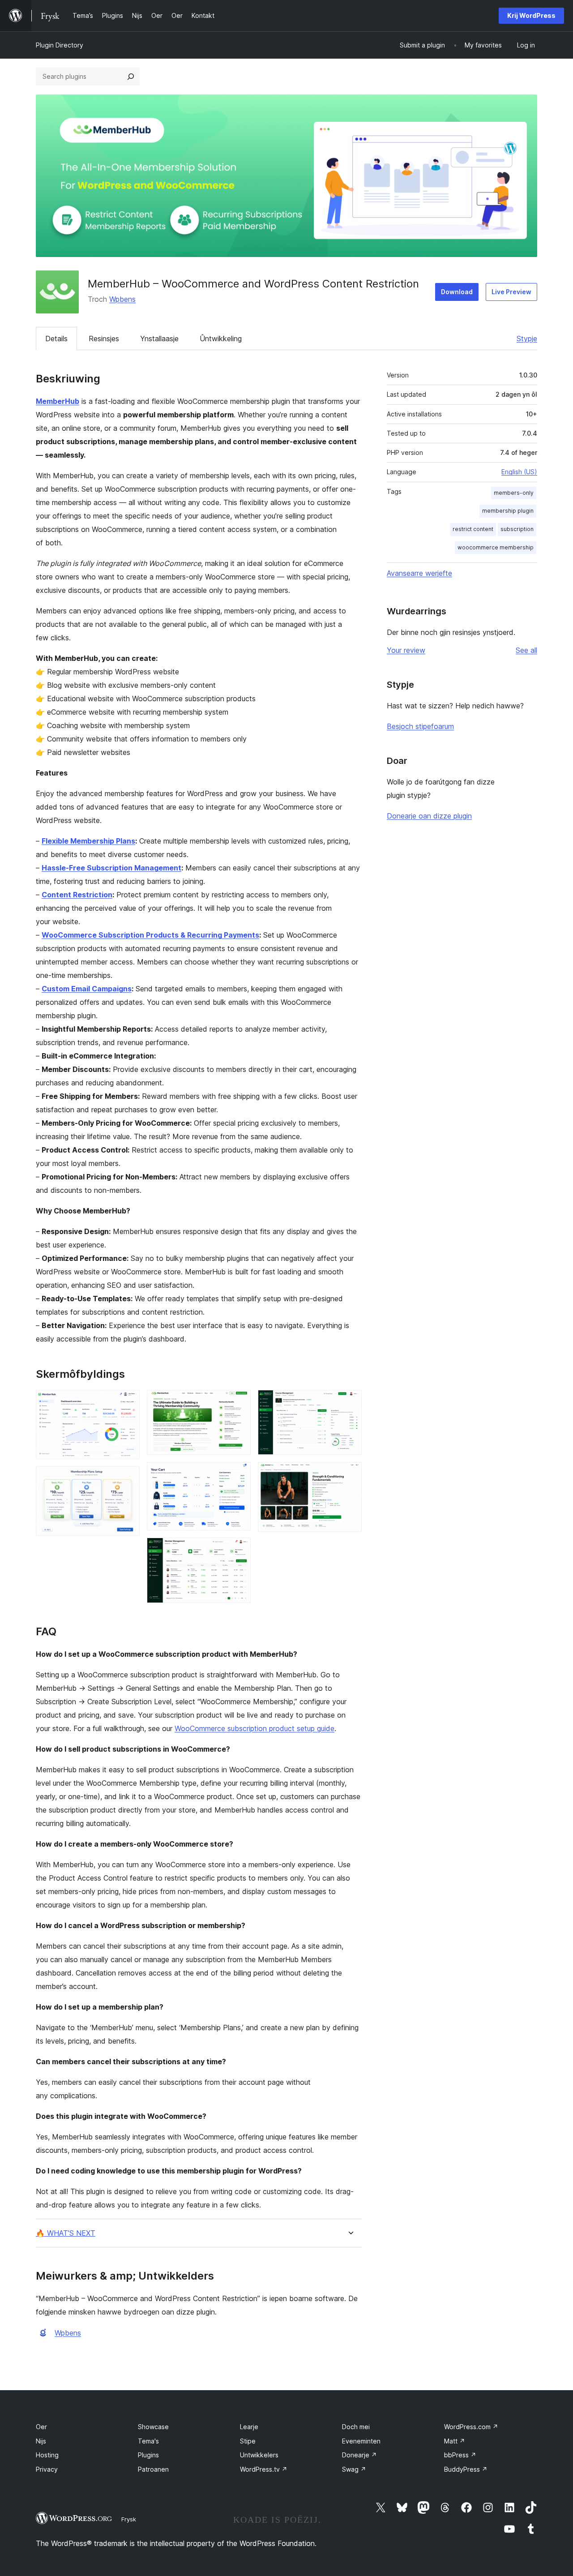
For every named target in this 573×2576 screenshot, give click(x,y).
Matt (455, 2441)
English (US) (519, 472)
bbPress (460, 2455)
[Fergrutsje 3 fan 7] (239, 1402)
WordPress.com (471, 2427)
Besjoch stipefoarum (420, 726)
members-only (514, 493)
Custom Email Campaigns (87, 989)
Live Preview (511, 292)
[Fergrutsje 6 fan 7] (350, 1402)
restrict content (473, 529)
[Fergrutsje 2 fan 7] (128, 1479)
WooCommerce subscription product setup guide (254, 1728)
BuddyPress (466, 2469)
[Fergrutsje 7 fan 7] (350, 1474)
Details (56, 339)
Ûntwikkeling (221, 339)
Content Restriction (77, 895)
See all (526, 650)
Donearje (359, 2455)
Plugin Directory (60, 45)
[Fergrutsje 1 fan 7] (128, 1402)
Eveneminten (361, 2441)
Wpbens (122, 299)
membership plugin (508, 511)
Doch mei (356, 2427)
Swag (354, 2469)
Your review (406, 650)
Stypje (527, 339)
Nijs (41, 2441)
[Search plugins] (131, 77)
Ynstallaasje (159, 339)
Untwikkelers (259, 2455)
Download (457, 292)
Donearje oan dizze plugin (429, 816)
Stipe (248, 2441)
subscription (517, 529)
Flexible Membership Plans (88, 841)
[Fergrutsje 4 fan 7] (239, 1474)
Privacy (47, 2469)
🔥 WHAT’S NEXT (66, 2233)
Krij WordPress (531, 15)
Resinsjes (104, 339)
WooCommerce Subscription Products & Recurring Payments (150, 935)
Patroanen (153, 2469)
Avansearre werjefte (419, 573)
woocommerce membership (496, 547)
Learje (249, 2427)
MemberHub (58, 401)
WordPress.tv (264, 2469)
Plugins (148, 2455)
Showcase (153, 2427)
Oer (41, 2427)
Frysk (129, 2519)
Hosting (47, 2455)
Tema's (148, 2441)
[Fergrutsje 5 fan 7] (239, 1550)
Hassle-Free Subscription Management (111, 868)
